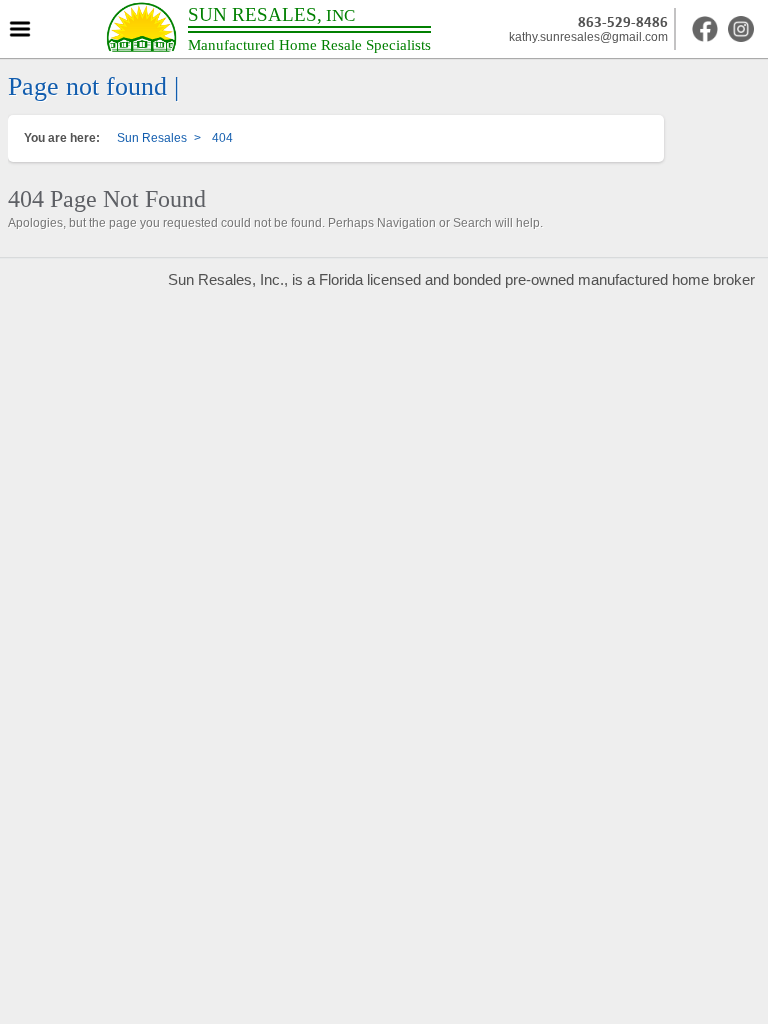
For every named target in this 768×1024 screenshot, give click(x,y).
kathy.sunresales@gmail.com (588, 37)
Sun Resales (152, 138)
